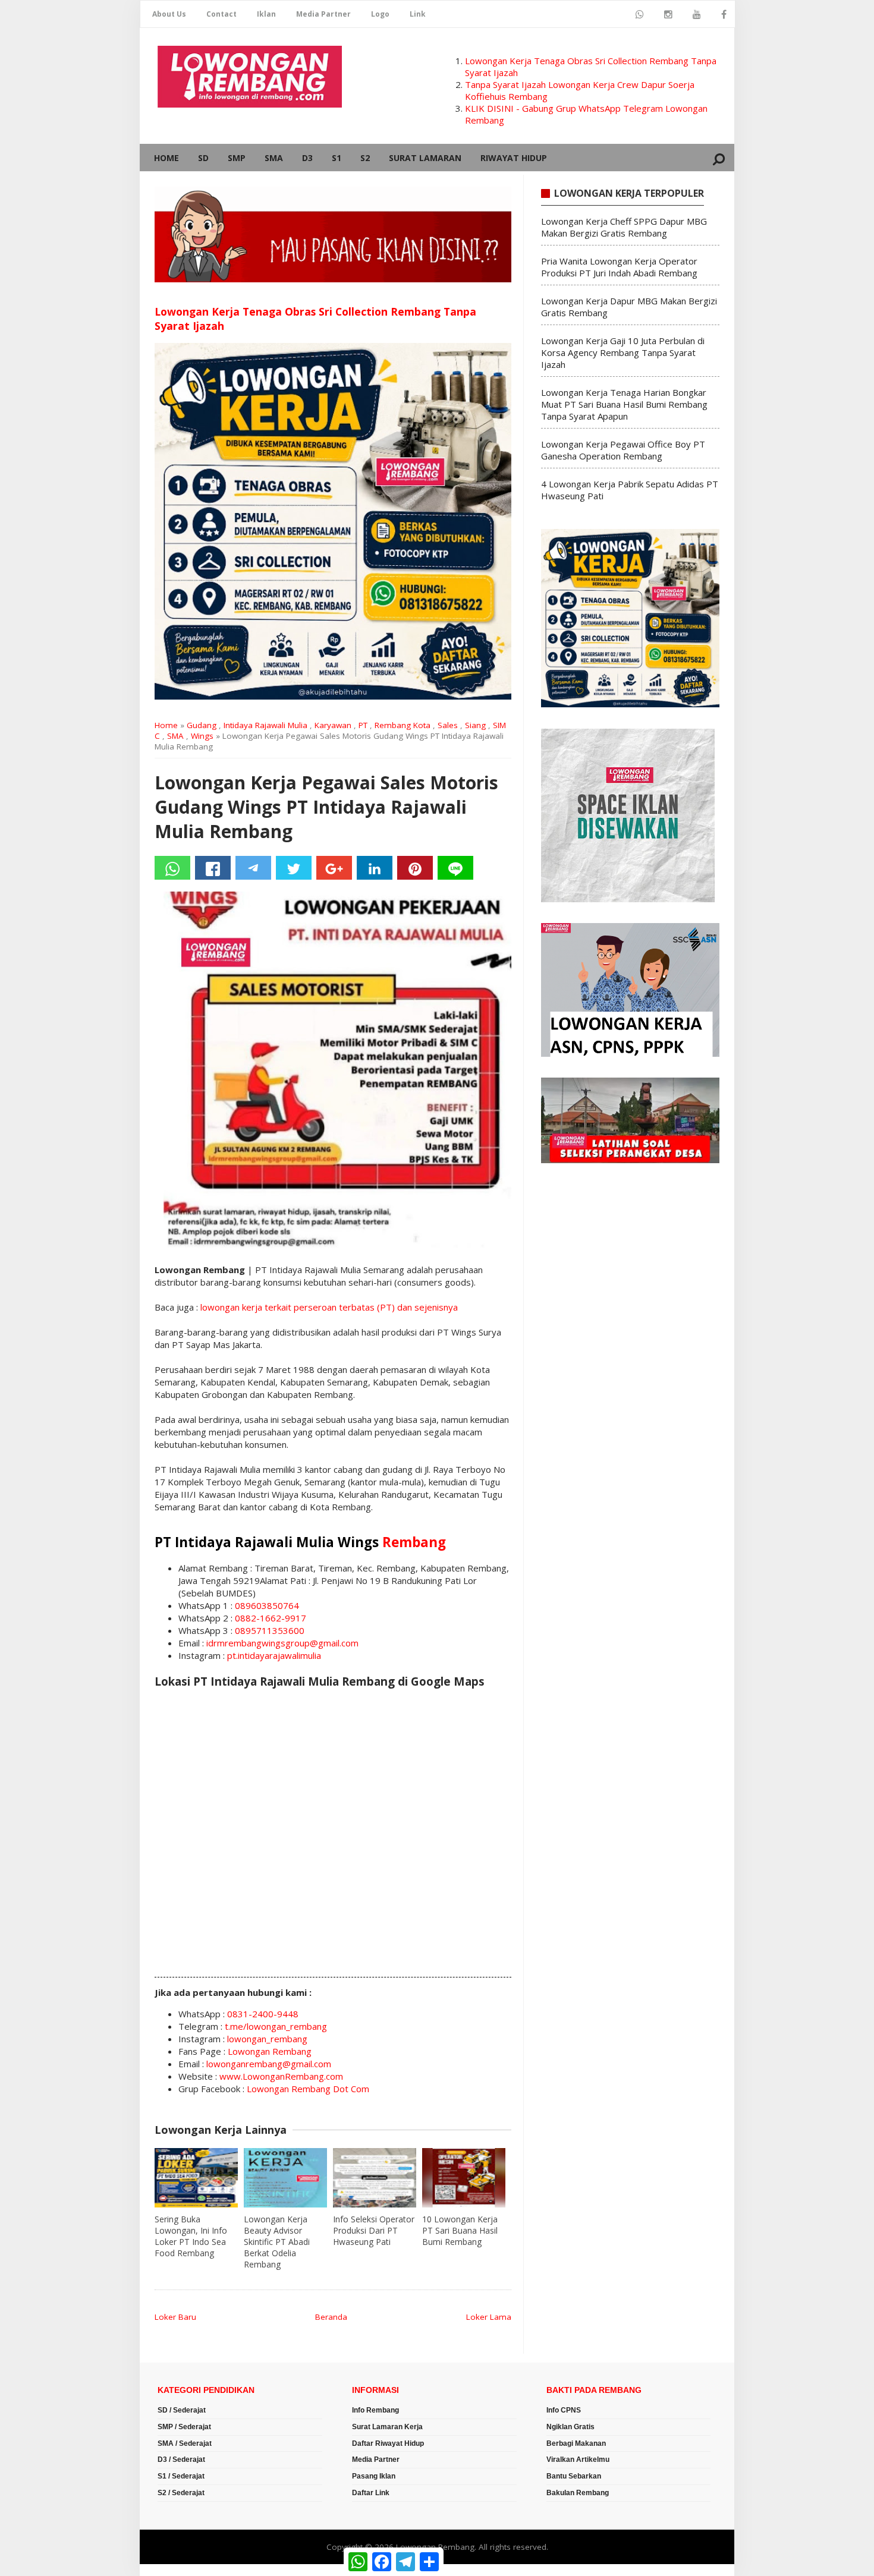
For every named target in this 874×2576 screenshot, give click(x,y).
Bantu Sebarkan (574, 2476)
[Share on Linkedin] (375, 868)
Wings (202, 736)
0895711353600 (270, 1630)
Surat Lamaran (425, 158)
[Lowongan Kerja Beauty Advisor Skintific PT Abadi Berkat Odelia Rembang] (285, 2178)
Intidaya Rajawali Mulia (265, 725)
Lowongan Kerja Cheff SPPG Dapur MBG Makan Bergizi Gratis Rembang (624, 227)
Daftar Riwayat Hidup (388, 2443)
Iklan (266, 14)
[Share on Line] (455, 868)
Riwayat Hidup (514, 158)
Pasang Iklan (374, 2476)
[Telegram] (253, 868)
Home (166, 158)
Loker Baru (175, 2317)
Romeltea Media (173, 2570)
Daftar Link (371, 2493)
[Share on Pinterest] (415, 868)
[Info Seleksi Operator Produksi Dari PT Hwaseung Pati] (375, 2178)
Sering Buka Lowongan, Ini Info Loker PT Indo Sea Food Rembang (191, 2236)
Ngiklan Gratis (570, 2427)
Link (418, 14)
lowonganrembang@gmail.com (269, 2064)
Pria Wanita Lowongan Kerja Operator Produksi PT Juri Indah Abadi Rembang (619, 267)
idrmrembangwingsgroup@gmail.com (282, 1643)
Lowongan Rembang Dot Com (308, 2089)
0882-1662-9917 (271, 1618)
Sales (448, 725)
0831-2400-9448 (263, 2014)
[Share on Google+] (334, 868)
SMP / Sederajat (184, 2427)
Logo (380, 14)
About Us (169, 14)
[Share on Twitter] (294, 868)
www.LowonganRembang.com (281, 2076)
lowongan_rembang (267, 2039)
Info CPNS (564, 2410)
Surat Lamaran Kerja (387, 2427)
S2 (365, 158)
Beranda (331, 2317)
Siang (475, 725)
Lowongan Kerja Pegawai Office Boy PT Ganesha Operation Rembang (623, 450)
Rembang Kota (403, 725)
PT (363, 725)
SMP (237, 158)
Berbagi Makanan (576, 2443)
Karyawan (333, 725)
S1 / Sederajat (181, 2476)
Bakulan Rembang (578, 2493)
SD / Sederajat (182, 2410)
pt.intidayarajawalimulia (274, 1655)
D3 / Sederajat (181, 2460)
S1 (337, 158)
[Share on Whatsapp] (172, 868)
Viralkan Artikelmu (578, 2460)
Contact (221, 14)
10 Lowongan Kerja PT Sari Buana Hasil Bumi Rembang (460, 2230)
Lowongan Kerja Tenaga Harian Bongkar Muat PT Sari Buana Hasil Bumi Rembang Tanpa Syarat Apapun (624, 404)
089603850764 (267, 1605)
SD (203, 158)
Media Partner (323, 14)
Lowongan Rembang (270, 2051)
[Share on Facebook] (213, 868)
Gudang (202, 725)
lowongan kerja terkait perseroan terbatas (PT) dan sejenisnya (329, 1307)
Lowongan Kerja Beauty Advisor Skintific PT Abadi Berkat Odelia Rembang (277, 2242)
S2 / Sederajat (181, 2493)
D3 (307, 158)
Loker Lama (489, 2317)
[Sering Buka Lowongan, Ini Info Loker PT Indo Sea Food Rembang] (196, 2178)
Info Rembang (375, 2410)
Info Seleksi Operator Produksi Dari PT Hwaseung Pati (374, 2230)
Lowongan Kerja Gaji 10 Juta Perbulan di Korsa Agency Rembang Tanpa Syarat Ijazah (623, 352)
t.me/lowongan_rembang (276, 2026)
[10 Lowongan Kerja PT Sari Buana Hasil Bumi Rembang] (464, 2178)
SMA (274, 158)
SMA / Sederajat (185, 2443)
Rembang (414, 1542)
